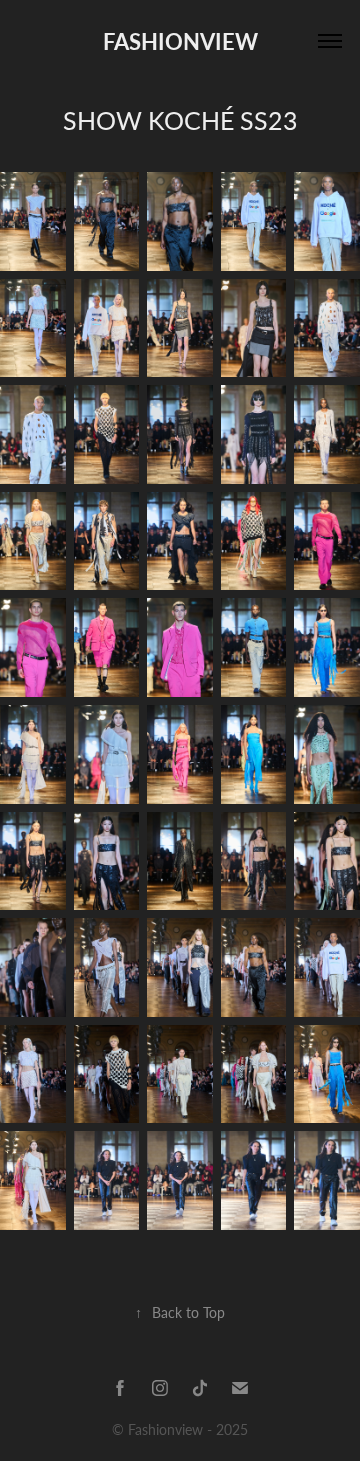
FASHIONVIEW (180, 41)
